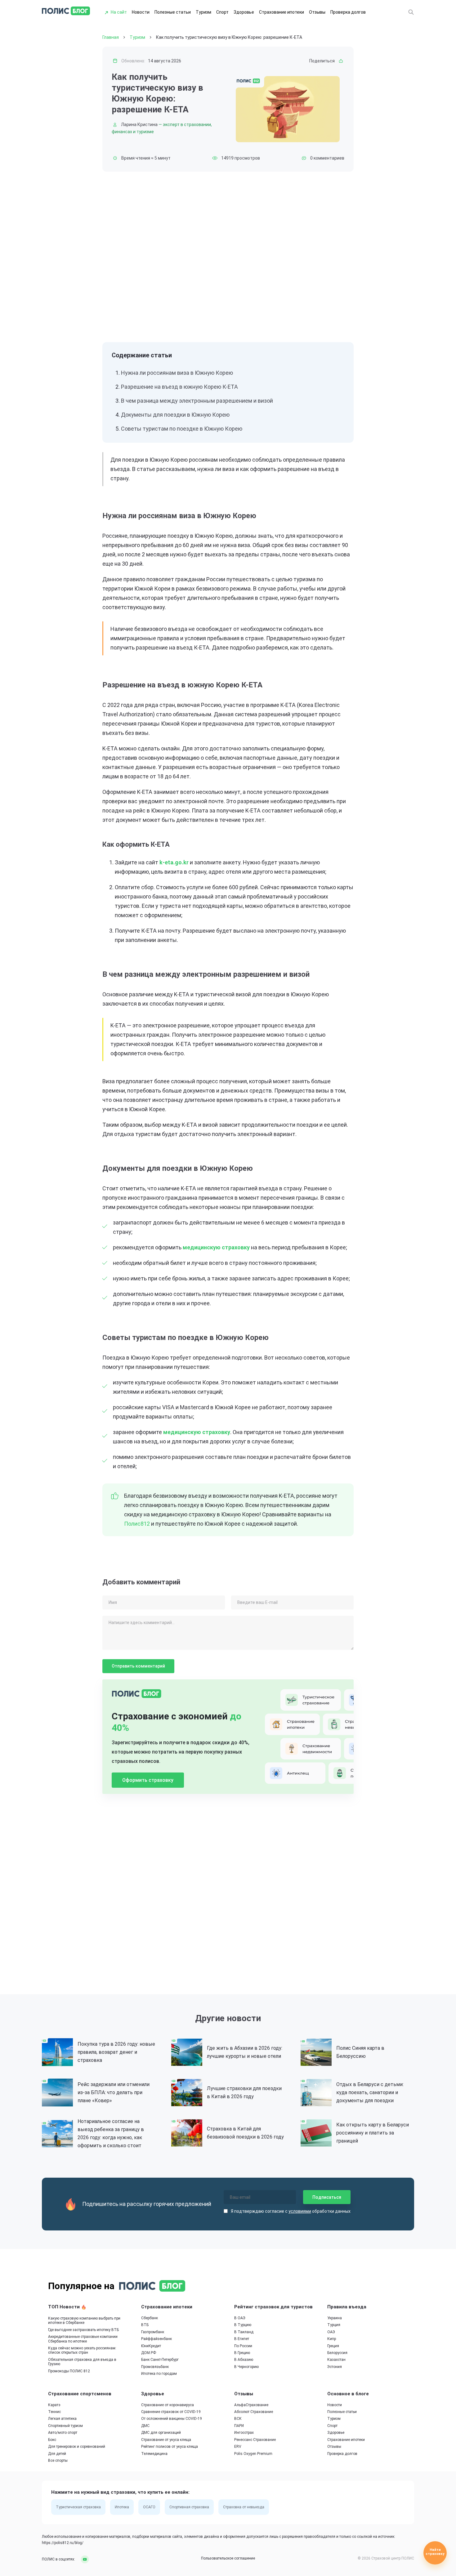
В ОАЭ (240, 2318)
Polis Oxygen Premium (253, 2454)
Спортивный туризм (65, 2426)
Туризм (203, 12)
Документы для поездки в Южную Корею (175, 415)
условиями (300, 2211)
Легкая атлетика (62, 2419)
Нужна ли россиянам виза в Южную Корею (177, 373)
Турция (334, 2325)
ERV (238, 2447)
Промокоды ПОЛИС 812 (69, 2371)
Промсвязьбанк (155, 2367)
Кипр (332, 2339)
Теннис (54, 2412)
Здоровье (244, 12)
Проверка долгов (348, 12)
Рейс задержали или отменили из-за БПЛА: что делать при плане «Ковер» (114, 2092)
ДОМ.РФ (149, 2353)
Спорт (222, 12)
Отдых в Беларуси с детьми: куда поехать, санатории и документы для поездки (370, 2092)
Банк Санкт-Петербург (160, 2360)
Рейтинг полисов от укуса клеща (170, 2447)
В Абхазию (244, 2360)
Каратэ (54, 2405)
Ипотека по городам (159, 2374)
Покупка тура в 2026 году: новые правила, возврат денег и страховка (116, 2052)
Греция (333, 2346)
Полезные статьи (173, 12)
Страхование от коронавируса (168, 2405)
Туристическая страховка (78, 2507)
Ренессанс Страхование (255, 2440)
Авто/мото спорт (63, 2433)
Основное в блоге (348, 2394)
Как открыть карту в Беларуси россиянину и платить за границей (373, 2133)
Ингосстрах (244, 2433)
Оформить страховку (148, 1780)
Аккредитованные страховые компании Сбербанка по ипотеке (83, 2339)
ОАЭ (331, 2332)
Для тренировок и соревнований (77, 2447)
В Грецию (242, 2353)
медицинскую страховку (216, 1247)
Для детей (57, 2454)
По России (243, 2346)
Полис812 (137, 1524)
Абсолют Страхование (254, 2412)
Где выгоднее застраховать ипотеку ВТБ (83, 2330)
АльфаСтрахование (251, 2405)
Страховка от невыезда (244, 2507)
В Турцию (243, 2325)
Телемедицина (154, 2454)
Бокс (52, 2440)
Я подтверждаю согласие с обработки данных (291, 2211)
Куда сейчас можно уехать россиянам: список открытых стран (82, 2350)
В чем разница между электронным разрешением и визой (197, 401)
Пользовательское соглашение (228, 2558)
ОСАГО (149, 2507)
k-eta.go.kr (174, 862)
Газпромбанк (153, 2332)
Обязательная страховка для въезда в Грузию (82, 2362)
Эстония (335, 2367)
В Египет (242, 2339)
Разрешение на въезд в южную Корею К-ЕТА (179, 387)
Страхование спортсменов (80, 2394)
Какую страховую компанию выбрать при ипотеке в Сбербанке (84, 2320)
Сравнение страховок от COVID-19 (171, 2412)
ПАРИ (239, 2426)
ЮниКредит (151, 2346)
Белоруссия (337, 2353)
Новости (141, 12)
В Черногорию (246, 2367)
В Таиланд (244, 2332)
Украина (335, 2318)
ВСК (238, 2419)
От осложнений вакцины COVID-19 (172, 2419)
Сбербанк (150, 2318)
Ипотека (122, 2507)
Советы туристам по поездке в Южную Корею (182, 429)
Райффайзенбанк (156, 2339)
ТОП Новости (65, 2307)
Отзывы (317, 12)
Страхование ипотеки (282, 12)
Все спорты (58, 2461)
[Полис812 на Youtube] (83, 2559)
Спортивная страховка (189, 2507)
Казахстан (336, 2360)
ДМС (145, 2426)
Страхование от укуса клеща (166, 2440)
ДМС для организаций (161, 2433)
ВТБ (145, 2325)
